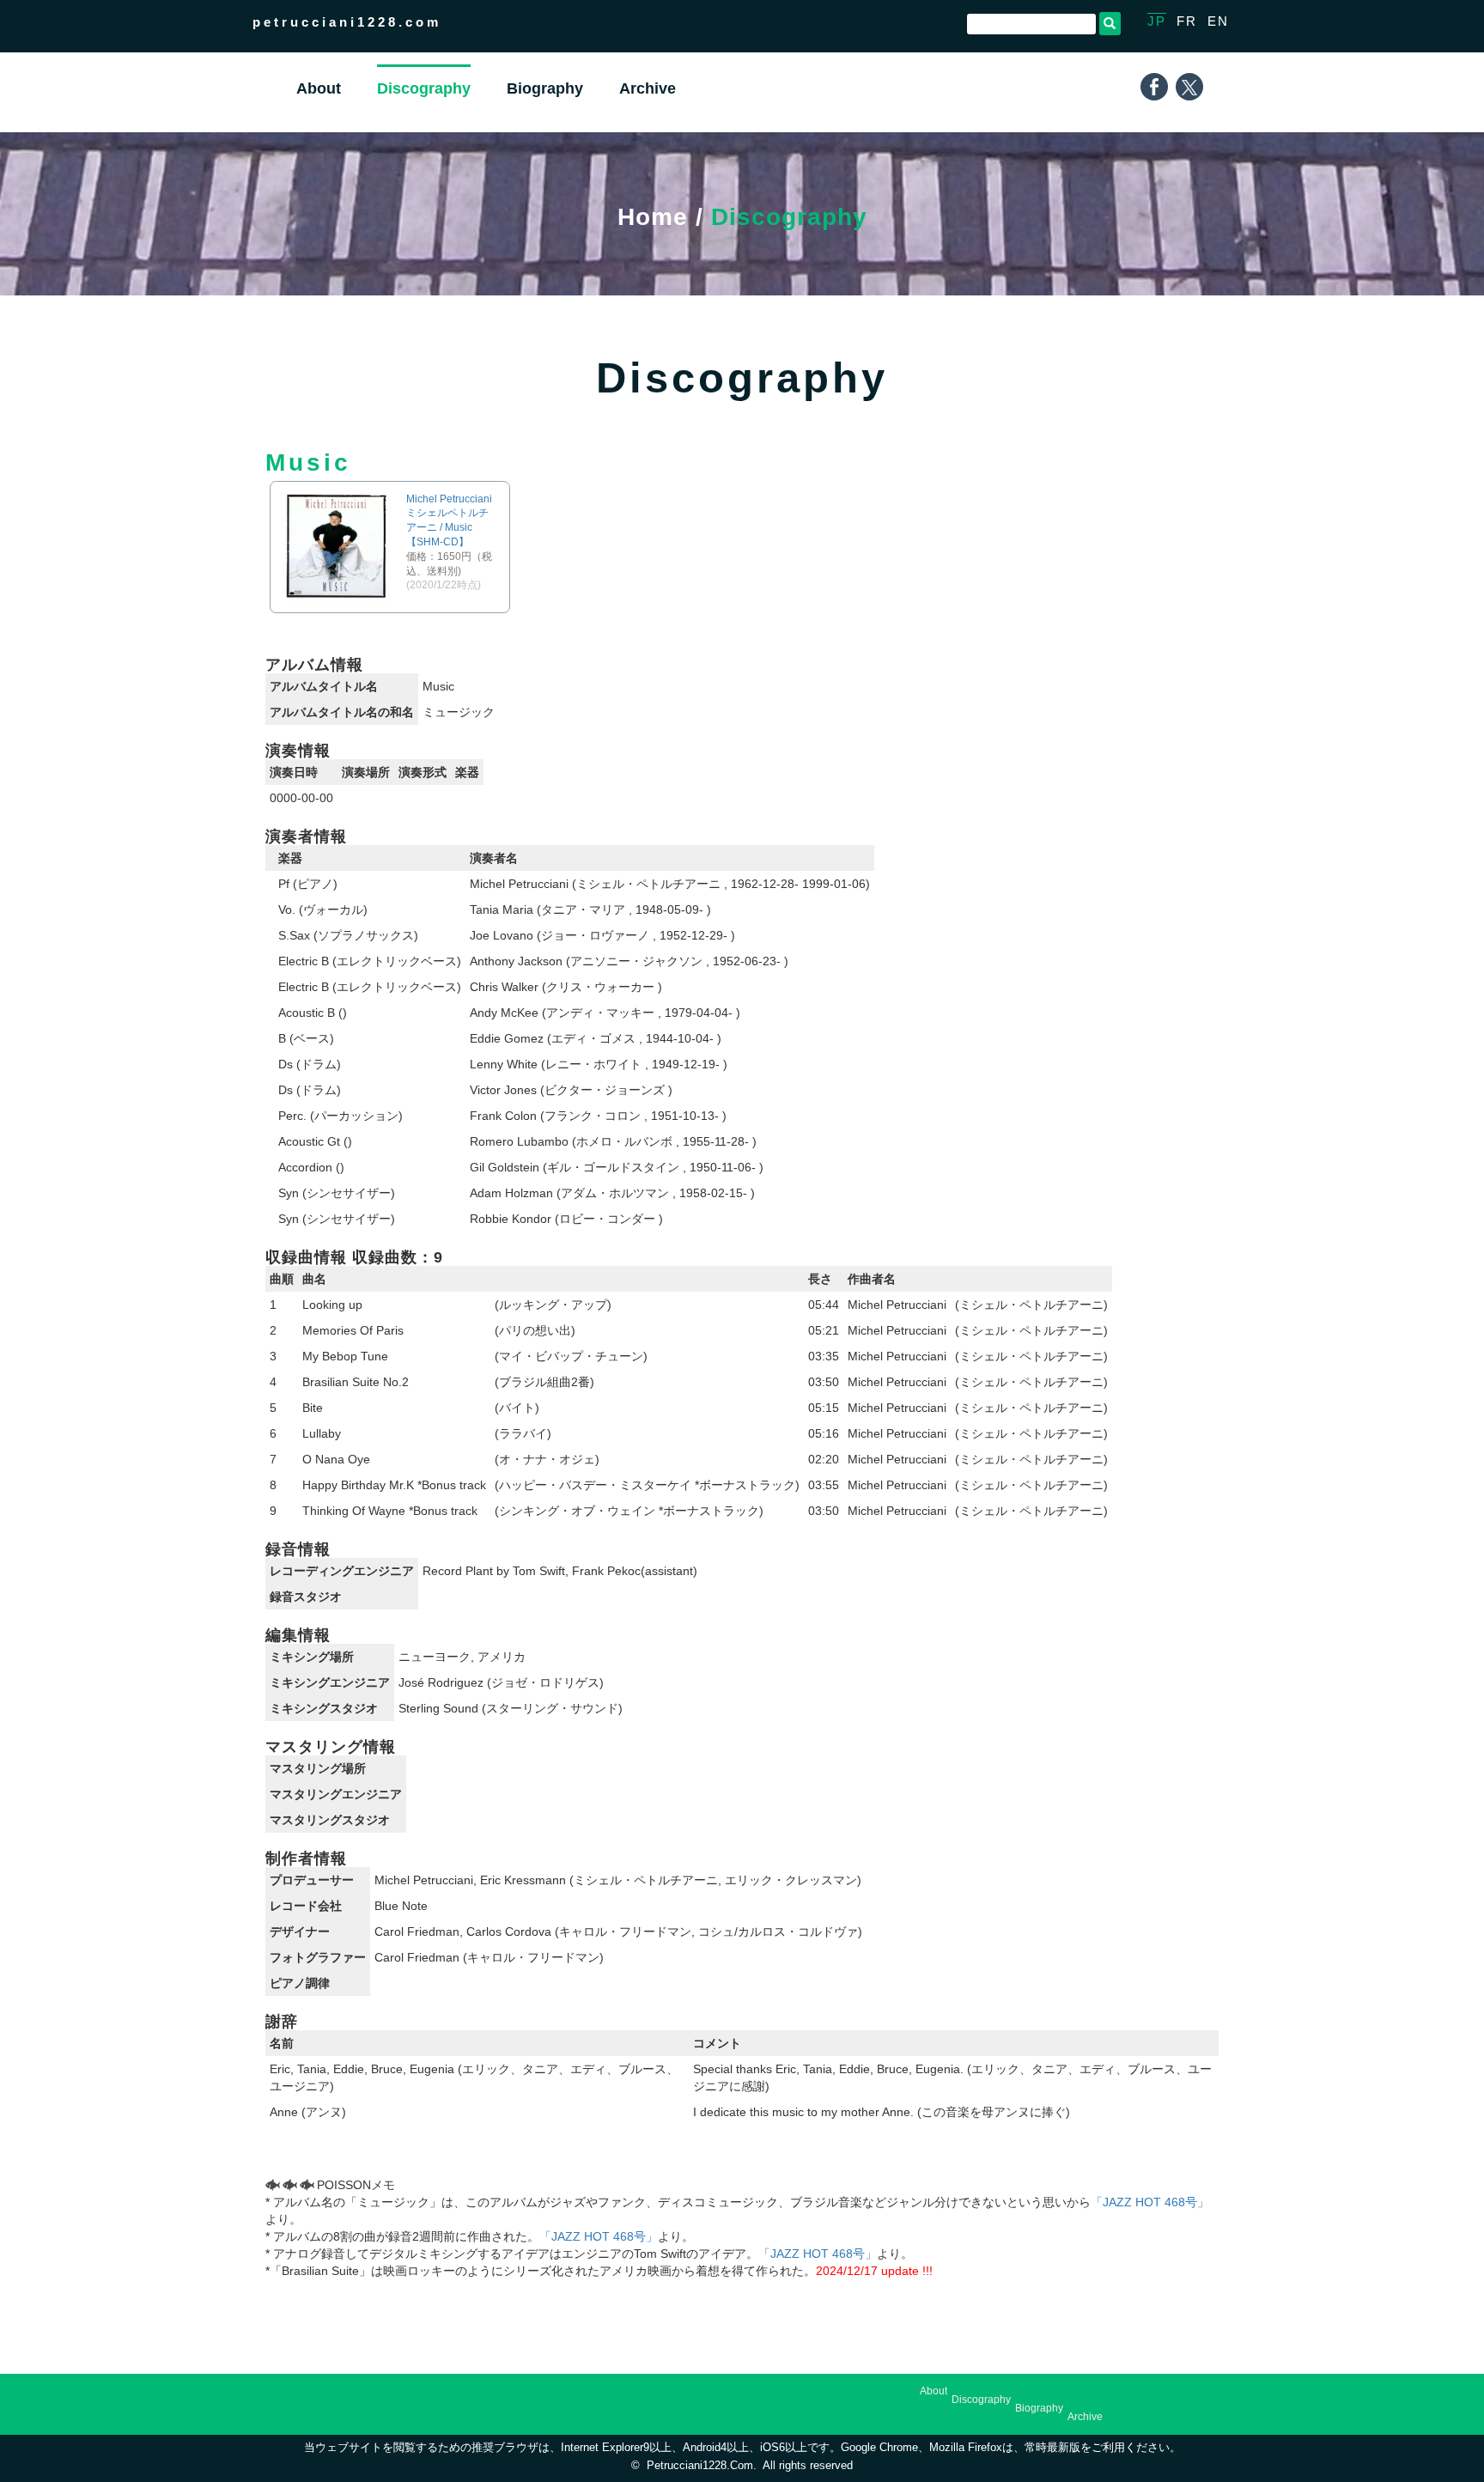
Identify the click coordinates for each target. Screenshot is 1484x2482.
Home (653, 217)
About (934, 2391)
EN (1218, 21)
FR (1187, 21)
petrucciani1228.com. (702, 2466)
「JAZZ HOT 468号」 (1150, 2202)
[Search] (1110, 24)
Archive (1085, 2417)
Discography (981, 2400)
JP (1157, 21)
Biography (1039, 2408)
